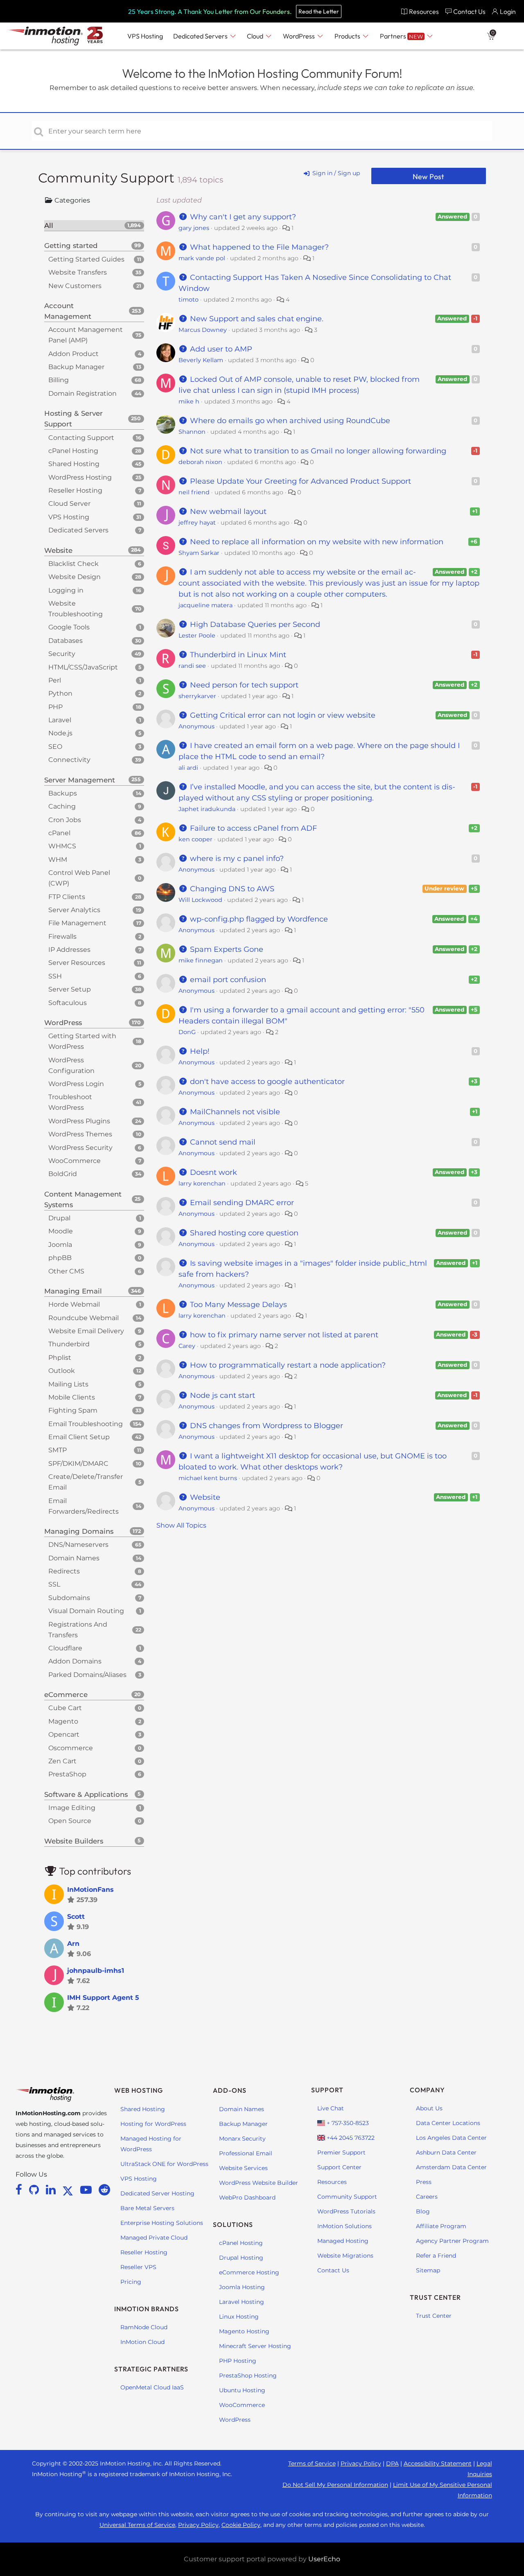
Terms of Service (312, 2463)
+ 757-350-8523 (347, 2123)
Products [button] (348, 36)
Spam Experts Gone (226, 949)
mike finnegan (201, 960)
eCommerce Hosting (249, 2272)
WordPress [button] (299, 36)
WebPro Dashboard (247, 2197)
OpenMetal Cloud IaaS (152, 2387)
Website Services (243, 2168)
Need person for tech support (243, 685)
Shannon (192, 432)
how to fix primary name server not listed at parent (283, 1335)
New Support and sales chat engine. (256, 319)
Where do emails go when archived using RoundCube (289, 421)
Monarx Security (242, 2139)
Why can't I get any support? (242, 217)
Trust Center (434, 2316)
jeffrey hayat (197, 523)
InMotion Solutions (344, 2226)
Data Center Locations (448, 2123)
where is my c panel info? (236, 859)
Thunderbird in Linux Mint (237, 655)
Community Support (108, 178)
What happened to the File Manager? (258, 247)
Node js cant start (221, 1395)
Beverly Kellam (201, 360)
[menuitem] (420, 11)
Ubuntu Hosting (242, 2390)
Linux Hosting (239, 2317)
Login (508, 11)
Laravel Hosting (242, 2302)
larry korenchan (202, 1183)
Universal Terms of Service (137, 2525)
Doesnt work (212, 1172)
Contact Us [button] (469, 11)
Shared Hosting (143, 2109)
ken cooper (195, 839)
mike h (189, 401)
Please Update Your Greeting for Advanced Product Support (299, 481)
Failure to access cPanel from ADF (252, 828)
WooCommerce (242, 2405)
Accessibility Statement (438, 2463)
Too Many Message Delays (237, 1305)
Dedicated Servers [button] (201, 36)
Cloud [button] (256, 36)
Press (424, 2182)
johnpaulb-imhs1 (96, 1971)
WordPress (235, 2420)
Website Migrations (345, 2256)
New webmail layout (227, 512)
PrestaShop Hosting (248, 2375)
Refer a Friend (436, 2256)
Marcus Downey (203, 330)
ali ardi (188, 768)
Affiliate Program (441, 2226)
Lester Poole (197, 636)
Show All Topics (181, 1525)
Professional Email (246, 2153)
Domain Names (242, 2109)
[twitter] (69, 2190)
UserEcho (324, 2559)
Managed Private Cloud (154, 2238)
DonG (187, 1032)
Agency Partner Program (452, 2241)
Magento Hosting (244, 2331)
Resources (332, 2182)
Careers (427, 2197)
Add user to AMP (220, 349)
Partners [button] (401, 36)
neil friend (194, 492)
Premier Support (341, 2152)
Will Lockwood (200, 900)
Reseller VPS (138, 2267)
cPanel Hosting (241, 2243)
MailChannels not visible (234, 1112)
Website (204, 1497)
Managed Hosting (343, 2241)
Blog (423, 2211)
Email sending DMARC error (241, 1203)
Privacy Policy (361, 2463)
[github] (35, 2190)
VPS (145, 36)
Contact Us (333, 2270)
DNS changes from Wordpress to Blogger (265, 1426)
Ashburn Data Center (446, 2152)
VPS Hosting (139, 2179)
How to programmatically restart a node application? (287, 1365)
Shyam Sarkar (199, 553)
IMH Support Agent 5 (103, 1998)
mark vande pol (202, 258)
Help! (199, 1051)
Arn (73, 1944)
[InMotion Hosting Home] (44, 36)
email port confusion (227, 980)
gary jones (194, 228)
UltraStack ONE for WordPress (164, 2164)
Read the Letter (319, 11)
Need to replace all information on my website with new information (316, 542)
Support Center (339, 2167)
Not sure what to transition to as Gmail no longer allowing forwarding (317, 451)
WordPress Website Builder (259, 2183)
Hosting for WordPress (153, 2124)
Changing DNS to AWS (231, 889)
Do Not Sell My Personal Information (335, 2485)
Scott (76, 1917)
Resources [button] (424, 11)
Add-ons (230, 2090)
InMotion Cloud (142, 2342)
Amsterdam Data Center (451, 2167)
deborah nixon (200, 462)
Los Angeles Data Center (451, 2138)
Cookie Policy (241, 2525)
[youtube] (87, 2190)
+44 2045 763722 (350, 2138)
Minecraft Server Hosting (255, 2346)
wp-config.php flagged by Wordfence (258, 919)
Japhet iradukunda (207, 809)
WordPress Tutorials (346, 2211)
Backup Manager (243, 2124)
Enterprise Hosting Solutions (162, 2223)
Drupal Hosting (241, 2258)
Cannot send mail (222, 1142)
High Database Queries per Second (254, 624)
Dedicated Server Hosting (157, 2193)
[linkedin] (52, 2190)
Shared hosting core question (243, 1233)
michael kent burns (208, 1478)
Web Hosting (139, 2090)
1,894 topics (200, 180)
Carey (187, 1346)
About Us (429, 2108)
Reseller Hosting (144, 2252)
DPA (392, 2463)
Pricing (131, 2282)
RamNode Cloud (144, 2327)
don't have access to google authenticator (266, 1082)
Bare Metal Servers (147, 2208)
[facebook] (20, 2190)
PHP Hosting (238, 2361)
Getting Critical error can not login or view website (282, 715)
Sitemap (428, 2270)
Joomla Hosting (242, 2287)
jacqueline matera (206, 605)
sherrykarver (197, 696)
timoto (189, 300)
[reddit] (104, 2190)
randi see (192, 666)
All (93, 225)
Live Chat (331, 2108)
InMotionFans (90, 1890)
